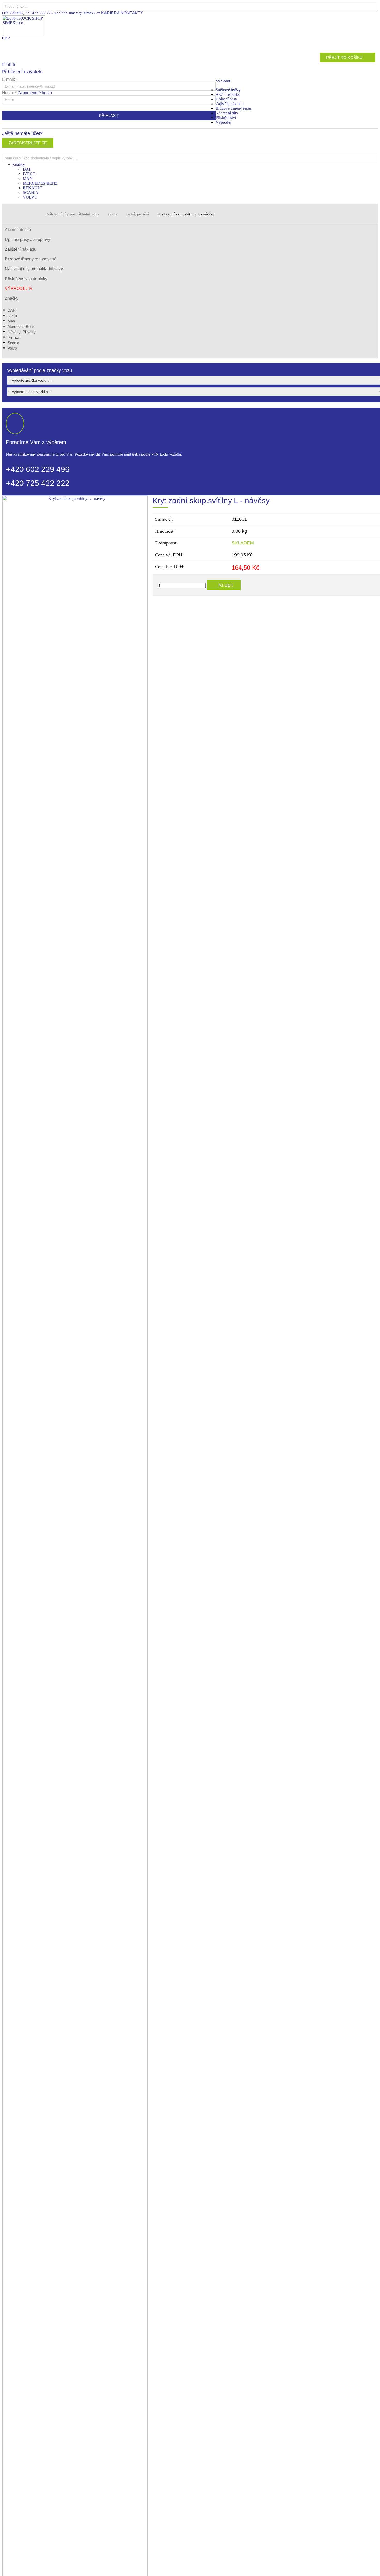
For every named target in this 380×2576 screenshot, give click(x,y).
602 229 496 (12, 13)
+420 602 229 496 (38, 469)
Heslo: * (27, 93)
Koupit (226, 585)
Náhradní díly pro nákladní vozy (73, 214)
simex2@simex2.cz (84, 13)
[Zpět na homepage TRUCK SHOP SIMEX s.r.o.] (24, 34)
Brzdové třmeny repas (234, 108)
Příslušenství (226, 118)
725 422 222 (35, 13)
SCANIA (31, 192)
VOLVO (30, 197)
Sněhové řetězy (228, 90)
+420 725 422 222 (38, 483)
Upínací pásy (226, 99)
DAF (27, 169)
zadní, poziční (138, 214)
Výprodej (223, 122)
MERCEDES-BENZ (40, 183)
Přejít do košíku (344, 57)
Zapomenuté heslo (35, 93)
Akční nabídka (228, 94)
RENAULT (33, 188)
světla (113, 214)
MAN (28, 179)
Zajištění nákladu (230, 104)
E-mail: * (10, 79)
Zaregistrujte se (28, 143)
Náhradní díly (227, 113)
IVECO (29, 174)
